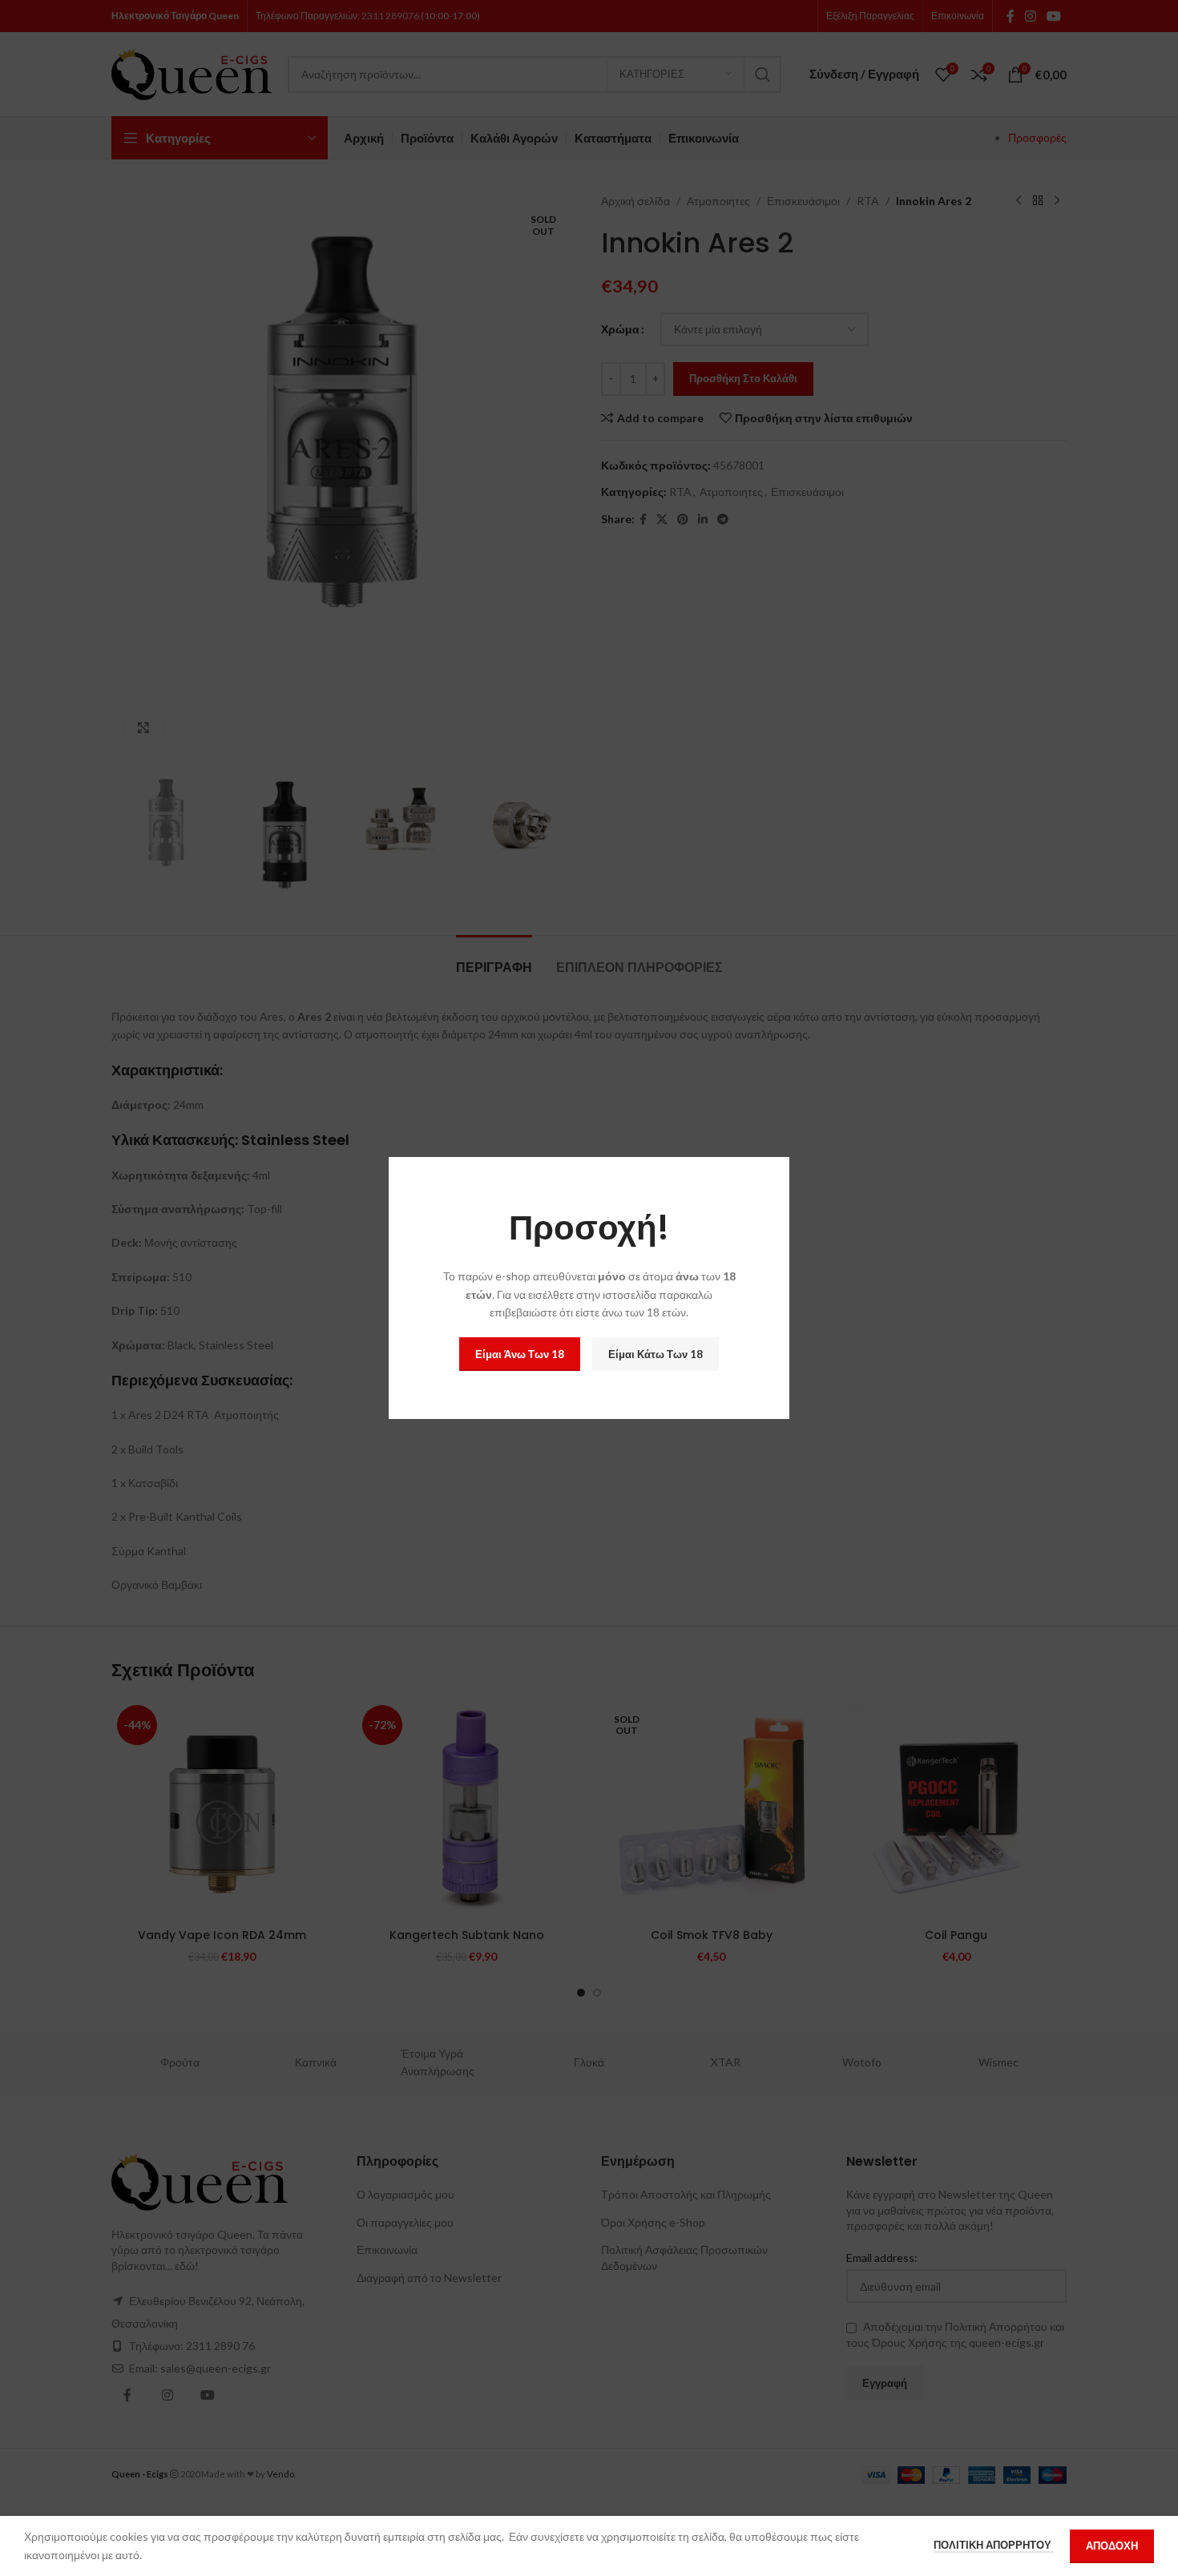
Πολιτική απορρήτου (994, 2545)
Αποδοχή (1112, 2546)
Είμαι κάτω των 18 (656, 1354)
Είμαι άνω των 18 (520, 1354)
